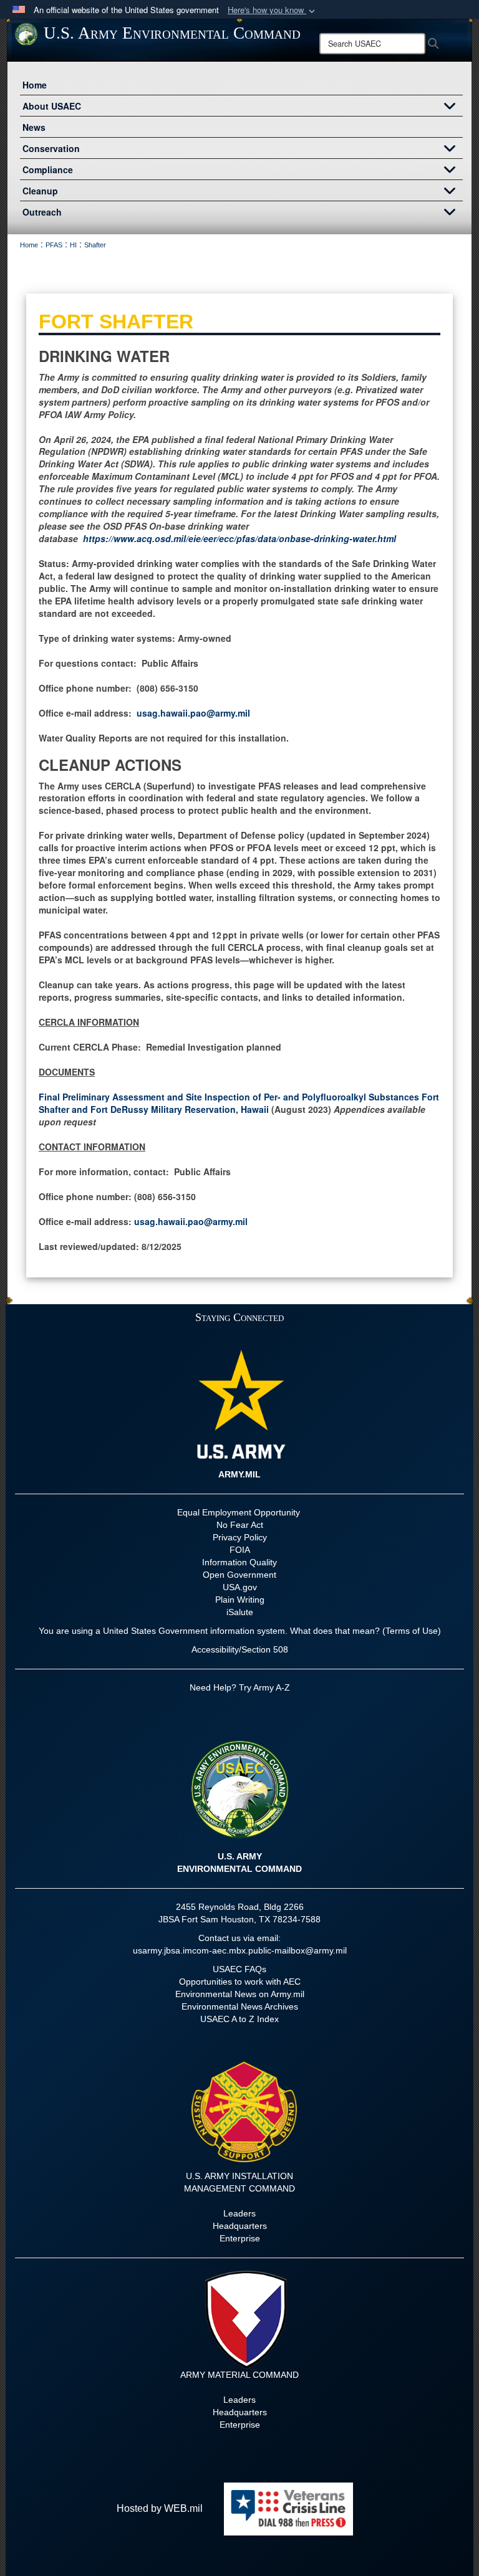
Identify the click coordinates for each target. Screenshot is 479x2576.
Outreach (42, 212)
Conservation (51, 148)
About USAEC (52, 106)
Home (35, 85)
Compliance (48, 169)
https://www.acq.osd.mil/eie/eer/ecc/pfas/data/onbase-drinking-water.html (239, 538)
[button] (273, 10)
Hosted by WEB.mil (160, 2508)
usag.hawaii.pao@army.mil (193, 713)
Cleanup (40, 191)
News (34, 127)
